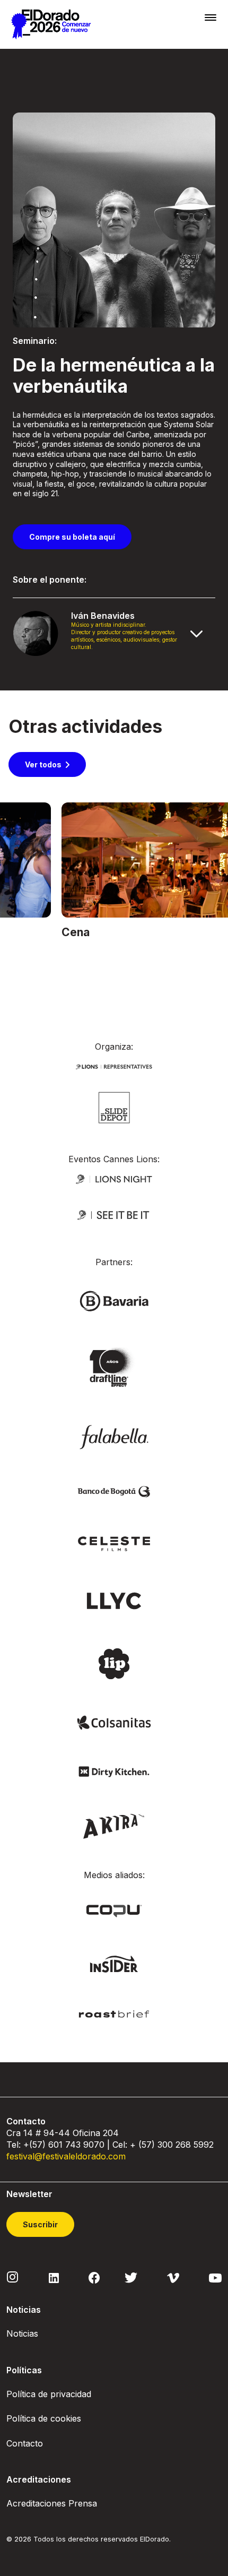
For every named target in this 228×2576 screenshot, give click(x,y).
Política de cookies (44, 2418)
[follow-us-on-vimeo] (173, 2277)
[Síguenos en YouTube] (215, 2277)
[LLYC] (114, 1600)
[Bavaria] (114, 1300)
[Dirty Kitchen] (114, 1771)
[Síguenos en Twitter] (131, 2277)
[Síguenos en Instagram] (13, 2277)
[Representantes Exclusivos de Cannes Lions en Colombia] (114, 1066)
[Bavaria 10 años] (114, 1368)
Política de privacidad (49, 2394)
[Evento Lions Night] (114, 1178)
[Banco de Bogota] (114, 1491)
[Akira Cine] (114, 1825)
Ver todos (43, 764)
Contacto (25, 2443)
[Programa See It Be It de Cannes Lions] (114, 1215)
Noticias (22, 2333)
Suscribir (40, 2224)
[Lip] (114, 1663)
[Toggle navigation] (211, 17)
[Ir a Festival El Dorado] (51, 24)
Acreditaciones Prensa (52, 2503)
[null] (114, 1107)
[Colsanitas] (114, 1722)
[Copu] (114, 1910)
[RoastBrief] (114, 2013)
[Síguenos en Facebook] (94, 2277)
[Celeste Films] (114, 1543)
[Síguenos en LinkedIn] (54, 2277)
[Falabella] (114, 1436)
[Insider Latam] (114, 1963)
